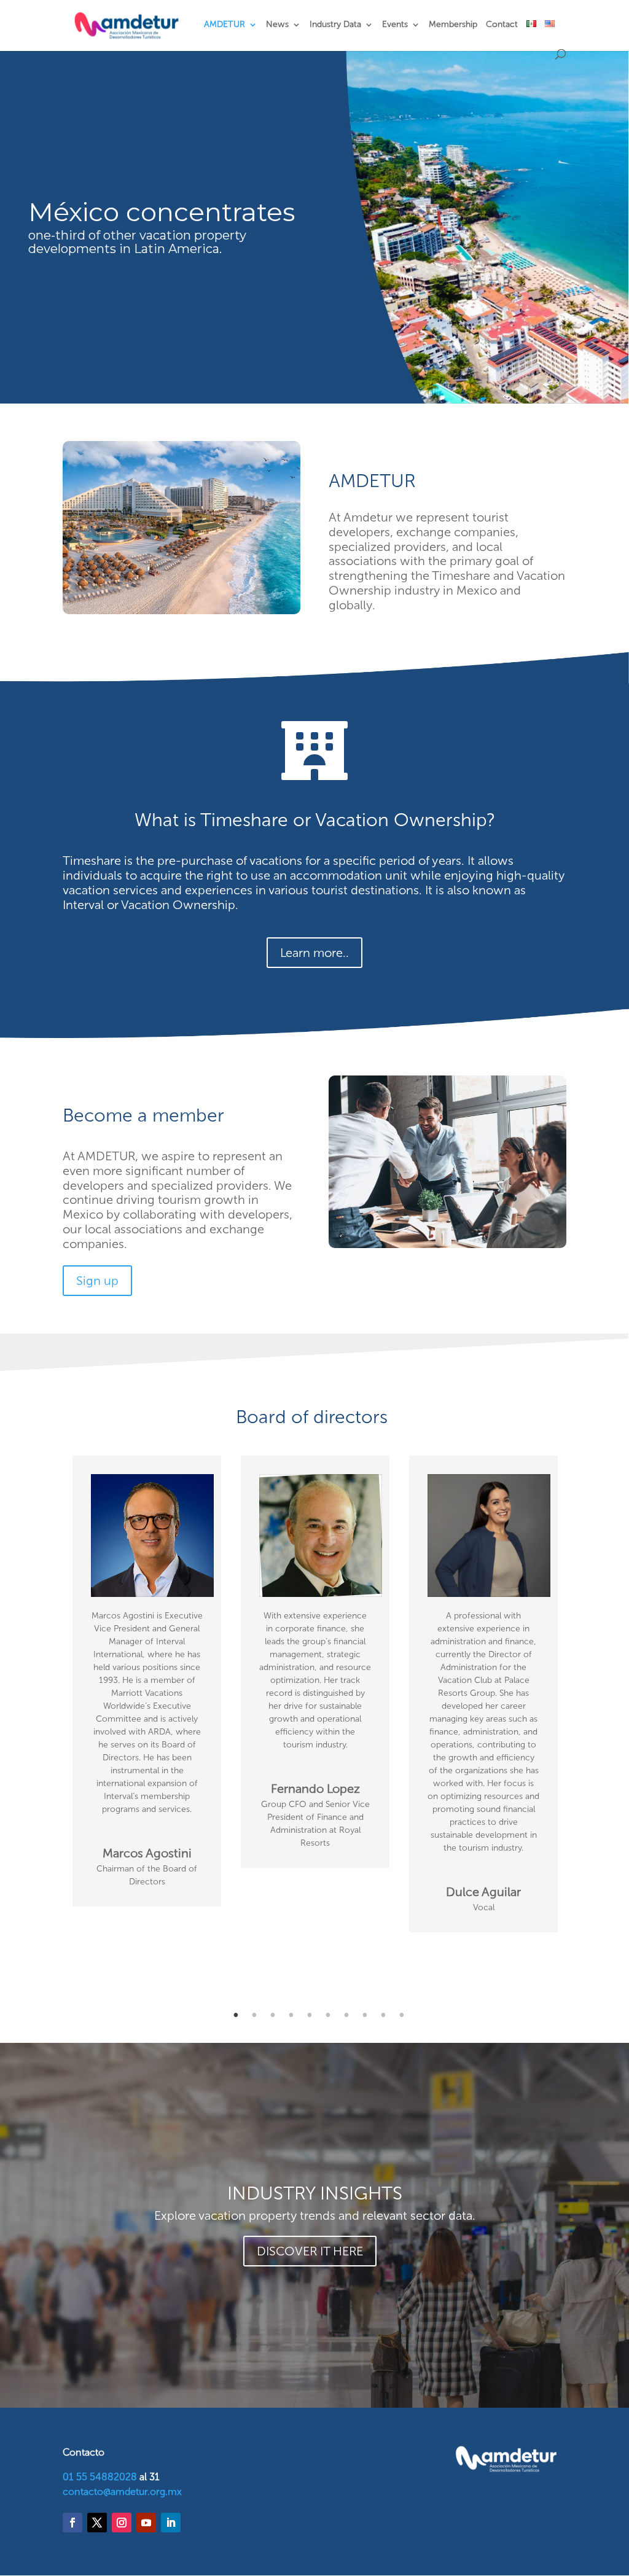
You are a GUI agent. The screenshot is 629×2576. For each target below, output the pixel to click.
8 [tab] (365, 2015)
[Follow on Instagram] (122, 2523)
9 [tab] (383, 2015)
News (277, 25)
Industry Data (335, 25)
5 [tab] (310, 2015)
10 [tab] (402, 2015)
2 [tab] (254, 2015)
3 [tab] (273, 2015)
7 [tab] (346, 2015)
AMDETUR (225, 25)
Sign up (97, 1281)
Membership (453, 25)
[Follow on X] (97, 2523)
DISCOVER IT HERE (310, 2251)
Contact (502, 25)
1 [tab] (236, 2015)
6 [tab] (328, 2015)
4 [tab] (291, 2015)
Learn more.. (314, 953)
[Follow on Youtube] (146, 2523)
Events (395, 25)
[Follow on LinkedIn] (171, 2523)
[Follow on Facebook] (72, 2523)
